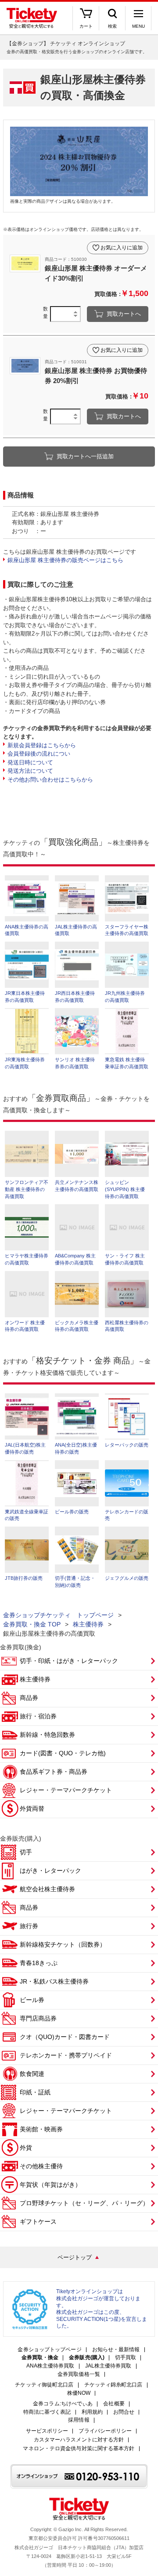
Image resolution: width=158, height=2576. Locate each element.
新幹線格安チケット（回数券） (63, 1944)
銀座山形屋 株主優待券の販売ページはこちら (65, 560)
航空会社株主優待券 (47, 1889)
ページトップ (75, 2257)
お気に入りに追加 (122, 248)
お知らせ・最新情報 (116, 2350)
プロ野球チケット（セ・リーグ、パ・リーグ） (84, 2203)
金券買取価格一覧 (79, 2374)
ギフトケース (38, 2222)
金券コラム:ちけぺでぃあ (63, 2404)
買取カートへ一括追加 (85, 456)
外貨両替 (32, 1809)
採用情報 (79, 2420)
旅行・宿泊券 (38, 1716)
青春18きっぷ (39, 1963)
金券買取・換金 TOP (32, 1624)
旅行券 (29, 1926)
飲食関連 (32, 2074)
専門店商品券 (38, 2018)
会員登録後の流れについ (39, 754)
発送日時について (30, 762)
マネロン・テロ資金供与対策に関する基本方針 (79, 2449)
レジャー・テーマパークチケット (66, 1790)
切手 (26, 1852)
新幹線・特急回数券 (47, 1735)
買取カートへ (124, 314)
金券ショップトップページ (49, 2350)
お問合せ (124, 2412)
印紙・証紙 (35, 2092)
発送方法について (30, 771)
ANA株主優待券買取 (50, 2366)
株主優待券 (88, 1624)
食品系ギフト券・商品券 (54, 1772)
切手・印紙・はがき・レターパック (69, 1661)
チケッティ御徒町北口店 (44, 2385)
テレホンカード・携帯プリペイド (66, 2055)
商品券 (29, 1698)
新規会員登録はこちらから (42, 745)
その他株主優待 (41, 2166)
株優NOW (79, 2393)
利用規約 (92, 2412)
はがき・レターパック (50, 1871)
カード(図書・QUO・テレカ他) (63, 1753)
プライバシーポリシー (105, 2431)
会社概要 (114, 2404)
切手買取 (126, 2358)
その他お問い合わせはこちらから (50, 780)
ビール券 (32, 2000)
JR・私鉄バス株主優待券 (54, 1981)
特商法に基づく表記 (47, 2412)
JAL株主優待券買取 (108, 2366)
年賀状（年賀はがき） (50, 2185)
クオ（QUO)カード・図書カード (65, 2037)
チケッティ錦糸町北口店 (113, 2385)
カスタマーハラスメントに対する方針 (79, 2440)
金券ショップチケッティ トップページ (58, 1615)
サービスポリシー (47, 2431)
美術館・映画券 (41, 2129)
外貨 (26, 2148)
